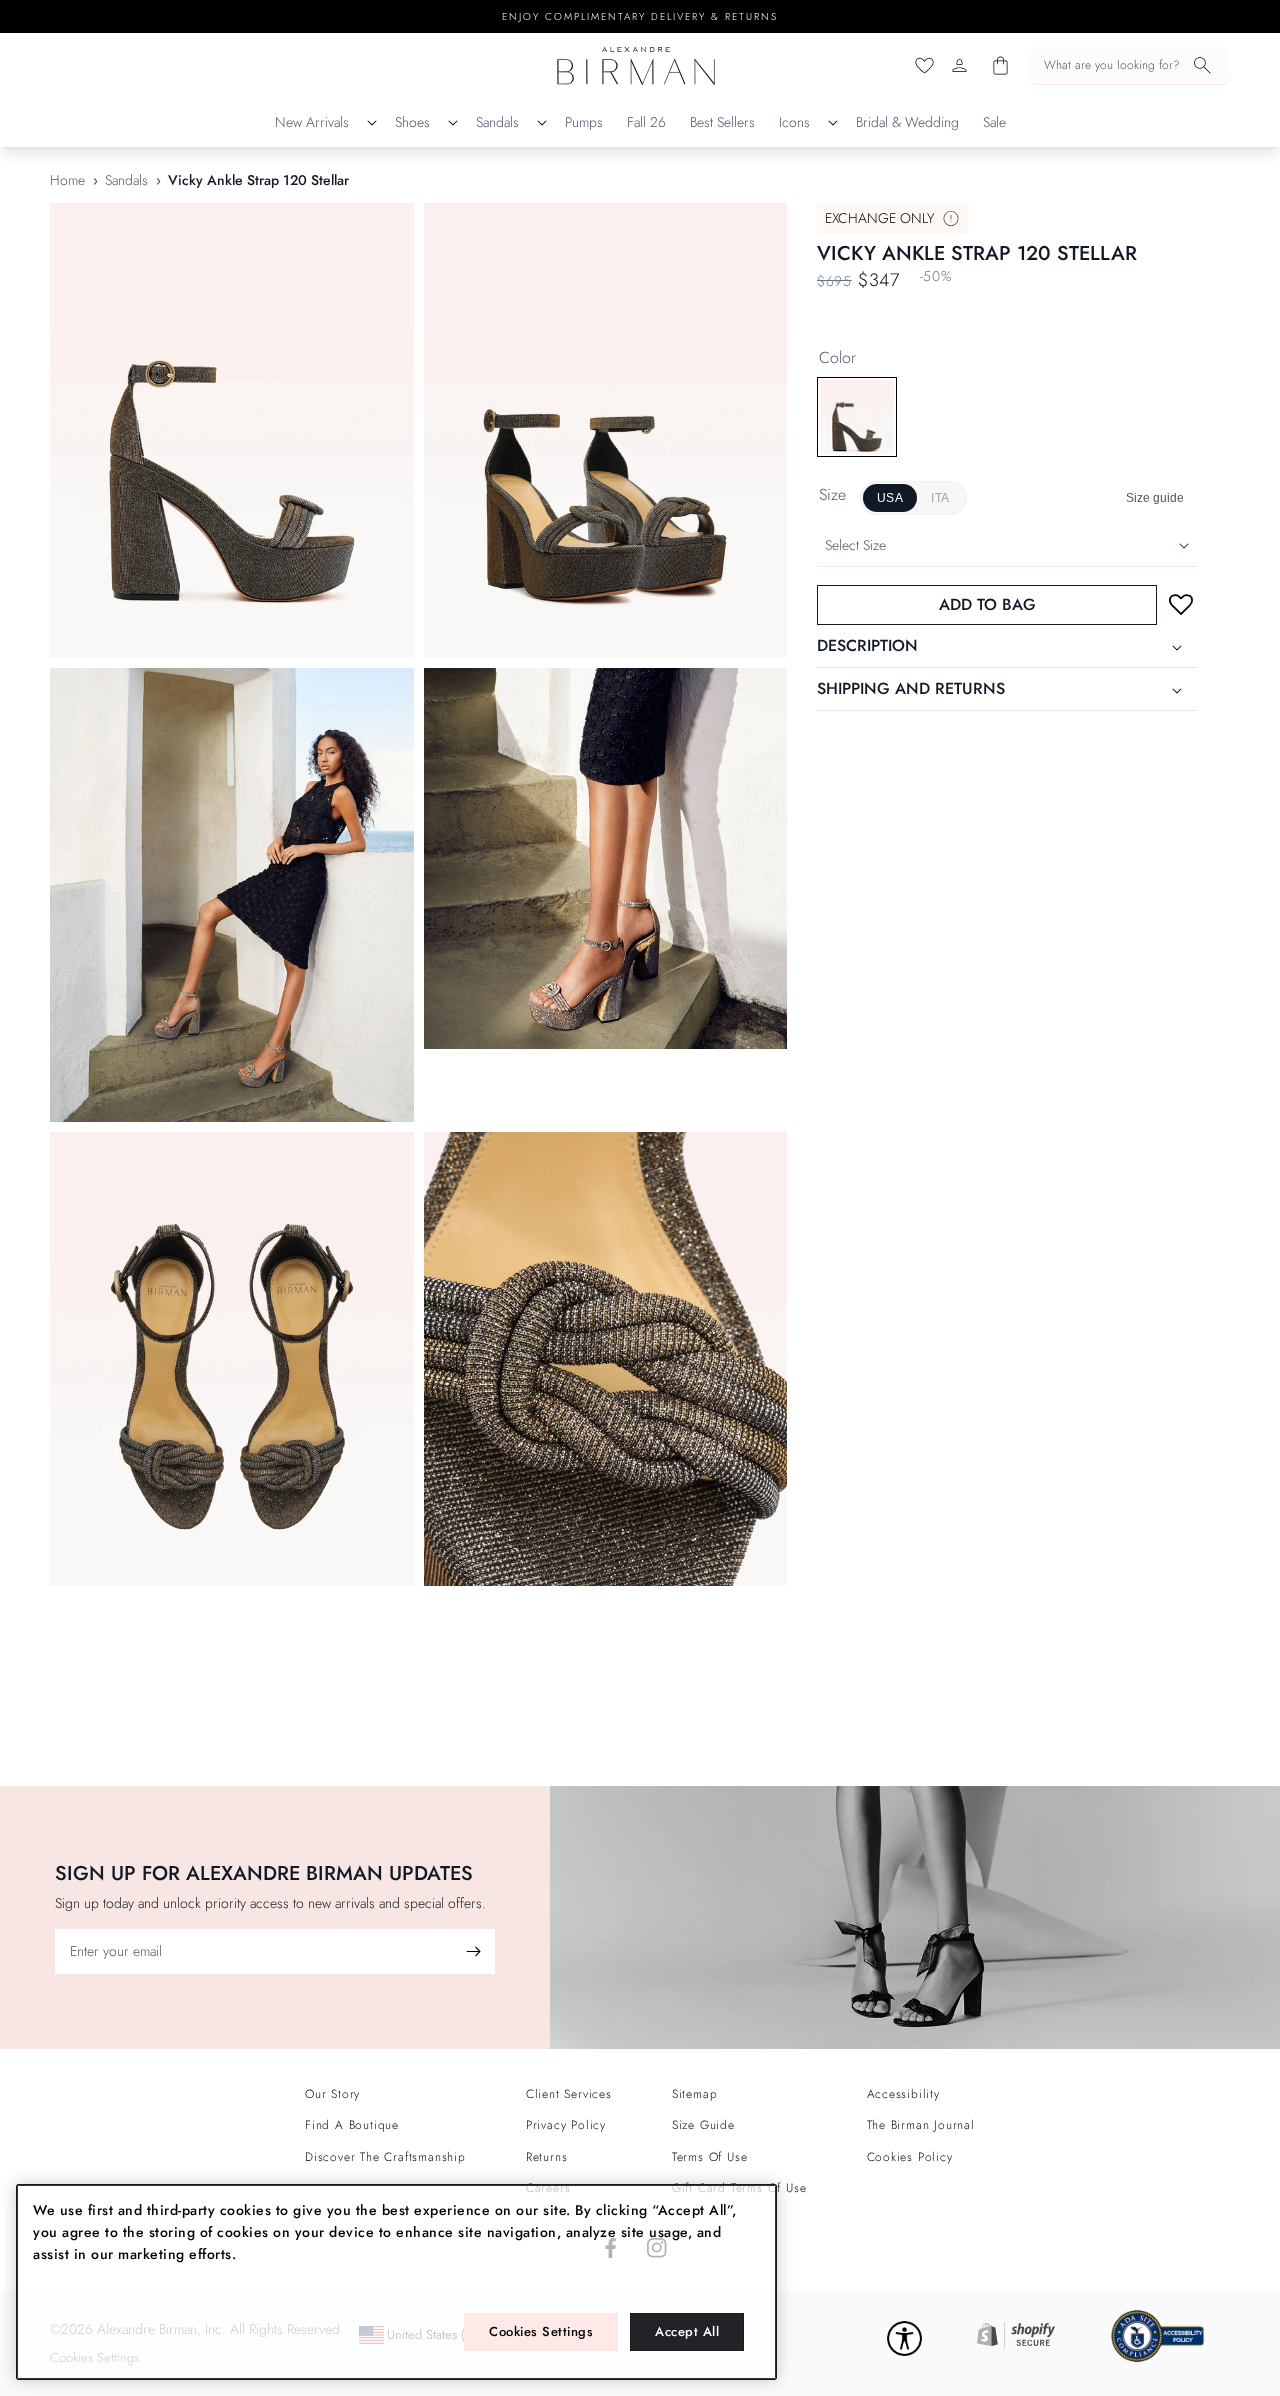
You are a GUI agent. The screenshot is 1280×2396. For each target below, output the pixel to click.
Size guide (1155, 499)
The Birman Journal (921, 2125)
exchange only (880, 218)
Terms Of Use (710, 2157)
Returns (547, 2157)
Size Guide (703, 2125)
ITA (940, 499)
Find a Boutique (352, 2125)
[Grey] (857, 417)
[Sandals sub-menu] (542, 123)
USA (890, 499)
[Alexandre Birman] (636, 65)
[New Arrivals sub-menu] (372, 123)
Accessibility (903, 2094)
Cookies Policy (910, 2157)
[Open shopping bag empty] (1000, 65)
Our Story (332, 2094)
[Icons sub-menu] (833, 123)
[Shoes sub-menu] (453, 123)
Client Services (569, 2094)
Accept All (687, 2331)
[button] (1129, 66)
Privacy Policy (566, 2125)
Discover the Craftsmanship (385, 2157)
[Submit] (473, 1951)
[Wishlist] (924, 65)
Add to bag (987, 605)
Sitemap (695, 2094)
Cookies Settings (541, 2331)
